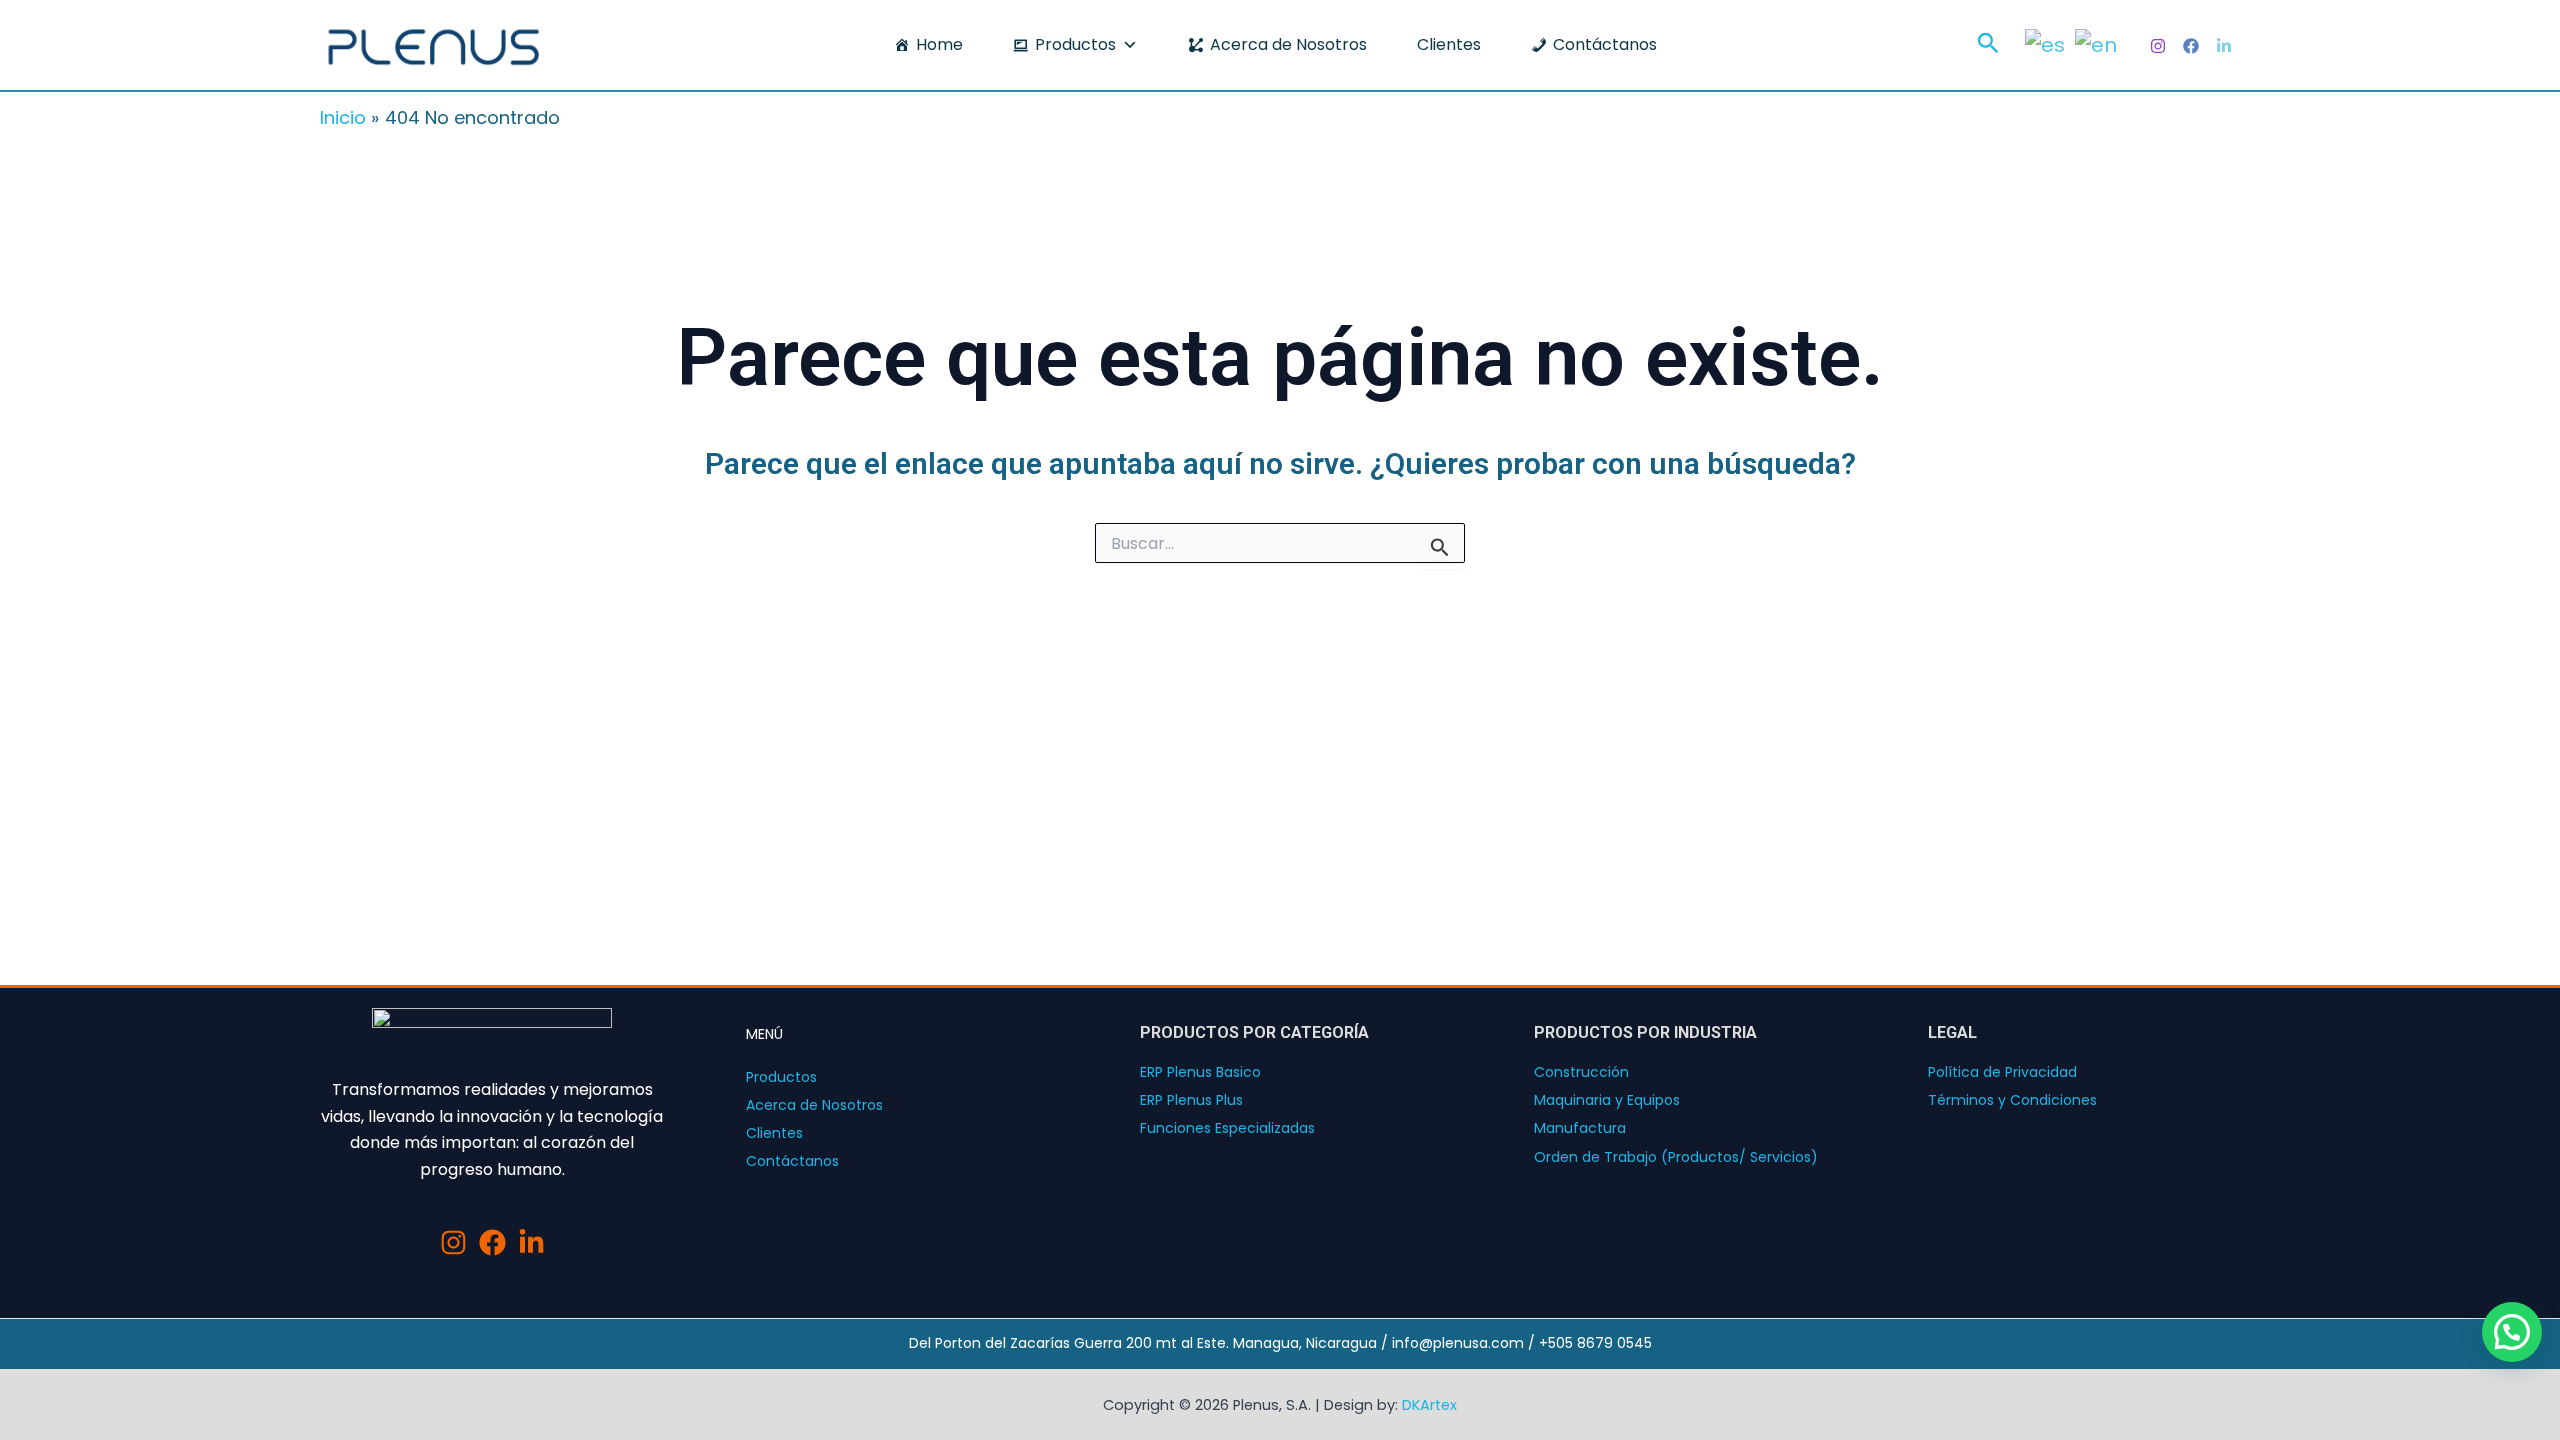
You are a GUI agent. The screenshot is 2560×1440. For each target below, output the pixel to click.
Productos (1075, 44)
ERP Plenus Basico (1200, 1072)
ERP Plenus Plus (1191, 1100)
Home (939, 44)
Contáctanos (1605, 44)
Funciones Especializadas (1227, 1128)
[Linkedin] (2224, 46)
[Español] (2045, 43)
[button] (1988, 45)
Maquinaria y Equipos (1607, 1100)
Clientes (1449, 44)
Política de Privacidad (2002, 1072)
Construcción (1581, 1072)
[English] (2096, 43)
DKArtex (1429, 1405)
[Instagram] (2158, 46)
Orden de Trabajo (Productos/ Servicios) (1676, 1157)
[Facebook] (2191, 46)
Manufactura (1580, 1128)
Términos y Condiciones (2012, 1100)
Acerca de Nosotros (1288, 44)
